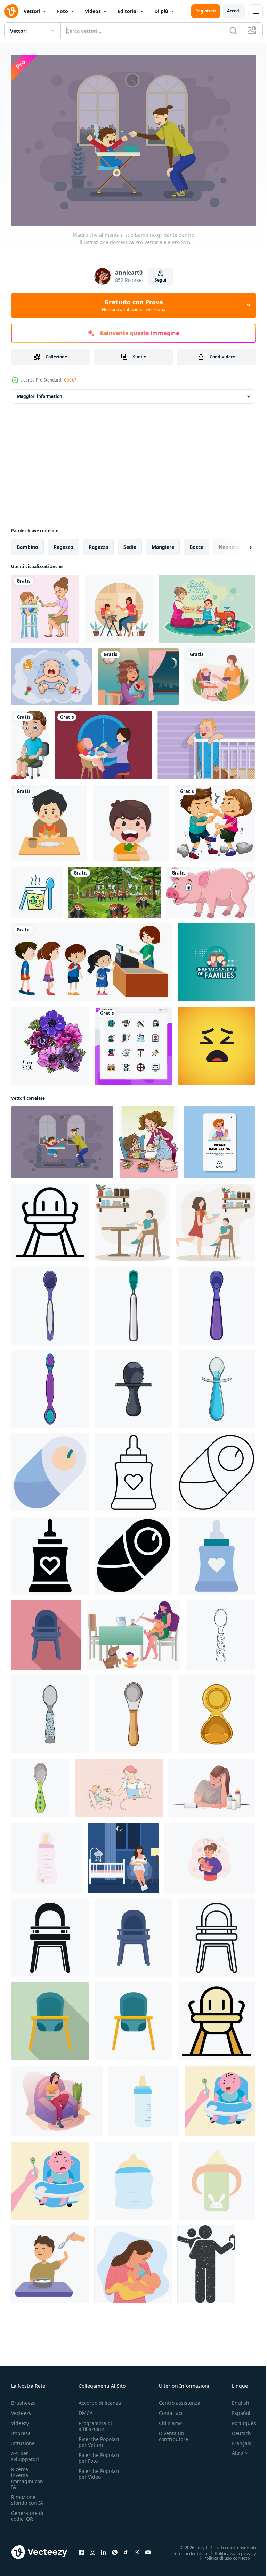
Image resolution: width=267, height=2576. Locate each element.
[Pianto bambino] (138, 673)
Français (236, 2440)
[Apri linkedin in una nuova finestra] (104, 2549)
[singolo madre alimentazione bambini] (133, 1631)
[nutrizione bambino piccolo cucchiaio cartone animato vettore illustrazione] (133, 1711)
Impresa (21, 2430)
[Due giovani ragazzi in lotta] (215, 819)
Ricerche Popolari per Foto (99, 2454)
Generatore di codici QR (27, 2512)
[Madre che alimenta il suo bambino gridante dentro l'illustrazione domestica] (62, 1138)
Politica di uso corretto (221, 2554)
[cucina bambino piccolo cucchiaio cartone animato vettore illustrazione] (217, 1302)
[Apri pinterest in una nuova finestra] (115, 2549)
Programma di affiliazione (95, 2423)
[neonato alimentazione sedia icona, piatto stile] (46, 1631)
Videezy (20, 2420)
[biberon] (47, 1854)
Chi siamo (170, 2420)
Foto (63, 11)
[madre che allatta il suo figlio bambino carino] (45, 605)
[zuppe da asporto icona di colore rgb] (37, 888)
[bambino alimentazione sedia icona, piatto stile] (50, 2017)
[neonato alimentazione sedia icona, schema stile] (50, 1219)
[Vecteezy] (11, 11)
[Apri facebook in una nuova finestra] (81, 2549)
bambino (27, 543)
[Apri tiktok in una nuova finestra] (126, 2549)
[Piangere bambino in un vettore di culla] (206, 741)
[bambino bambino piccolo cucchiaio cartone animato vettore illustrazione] (133, 1302)
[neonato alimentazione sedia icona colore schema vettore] (217, 2017)
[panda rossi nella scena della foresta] (114, 888)
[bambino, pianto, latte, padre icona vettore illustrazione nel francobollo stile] (206, 2260)
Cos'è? (70, 380)
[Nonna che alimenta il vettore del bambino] (207, 605)
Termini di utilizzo (185, 2550)
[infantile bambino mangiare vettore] (220, 1138)
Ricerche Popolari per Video (99, 2470)
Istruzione (23, 2440)
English (235, 2399)
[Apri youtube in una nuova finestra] (148, 2549)
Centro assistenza (180, 2399)
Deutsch (236, 2430)
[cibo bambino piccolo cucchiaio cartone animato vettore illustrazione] (133, 1385)
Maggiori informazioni (40, 392)
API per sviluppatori (25, 2453)
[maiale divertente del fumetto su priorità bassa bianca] (211, 888)
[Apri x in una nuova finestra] (137, 2549)
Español (236, 2410)
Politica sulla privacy (230, 2550)
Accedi (234, 11)
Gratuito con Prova (134, 305)
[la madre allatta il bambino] (119, 605)
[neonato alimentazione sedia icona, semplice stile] (50, 1934)
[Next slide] (240, 543)
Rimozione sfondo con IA (27, 2496)
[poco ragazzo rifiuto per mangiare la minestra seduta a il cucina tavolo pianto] (50, 2260)
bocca (196, 543)
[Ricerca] (233, 31)
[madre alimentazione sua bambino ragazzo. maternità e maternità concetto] (220, 673)
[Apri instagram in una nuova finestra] (92, 2549)
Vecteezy (21, 2410)
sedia (130, 543)
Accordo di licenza (100, 2399)
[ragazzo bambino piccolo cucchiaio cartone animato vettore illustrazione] (50, 1302)
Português (239, 2420)
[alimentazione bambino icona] (50, 1469)
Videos (93, 11)
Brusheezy (23, 2399)
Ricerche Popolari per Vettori (99, 2439)
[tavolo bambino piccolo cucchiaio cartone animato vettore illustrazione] (217, 1711)
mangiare (163, 543)
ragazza (98, 543)
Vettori (32, 11)
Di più (161, 11)
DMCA (86, 2410)
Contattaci (171, 2410)
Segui (161, 280)
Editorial (128, 11)
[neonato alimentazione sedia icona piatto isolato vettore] (133, 1934)
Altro (232, 2450)
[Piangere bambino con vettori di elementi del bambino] (52, 673)
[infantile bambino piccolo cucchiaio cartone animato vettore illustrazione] (217, 1385)
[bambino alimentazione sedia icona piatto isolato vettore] (133, 2017)
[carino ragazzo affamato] (49, 819)
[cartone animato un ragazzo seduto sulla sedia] (30, 741)
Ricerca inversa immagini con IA (27, 2475)
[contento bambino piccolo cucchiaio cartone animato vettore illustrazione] (50, 1385)
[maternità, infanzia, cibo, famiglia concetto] (119, 1784)
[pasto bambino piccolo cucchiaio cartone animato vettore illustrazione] (40, 1784)
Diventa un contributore (173, 2433)
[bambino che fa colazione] (220, 2097)
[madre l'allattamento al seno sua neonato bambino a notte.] (123, 1854)
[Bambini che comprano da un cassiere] (92, 959)
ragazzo (63, 543)
